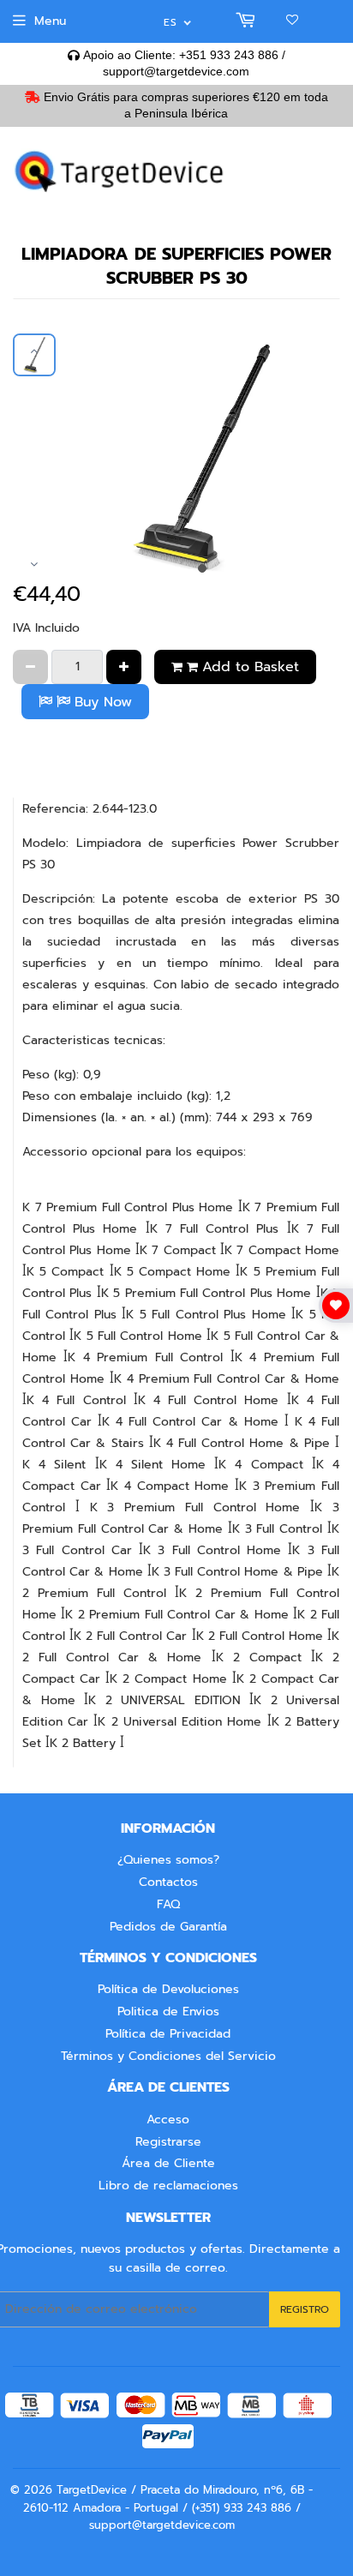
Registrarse (168, 2142)
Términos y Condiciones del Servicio (168, 2056)
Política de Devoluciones (168, 1989)
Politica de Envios (168, 2012)
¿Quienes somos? (168, 1860)
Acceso (168, 2120)
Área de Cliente (168, 2163)
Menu (50, 21)
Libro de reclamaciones (168, 2186)
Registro (305, 2309)
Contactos (168, 1882)
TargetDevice (92, 2490)
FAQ (168, 1904)
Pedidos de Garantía (168, 1927)
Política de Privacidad (168, 2034)
